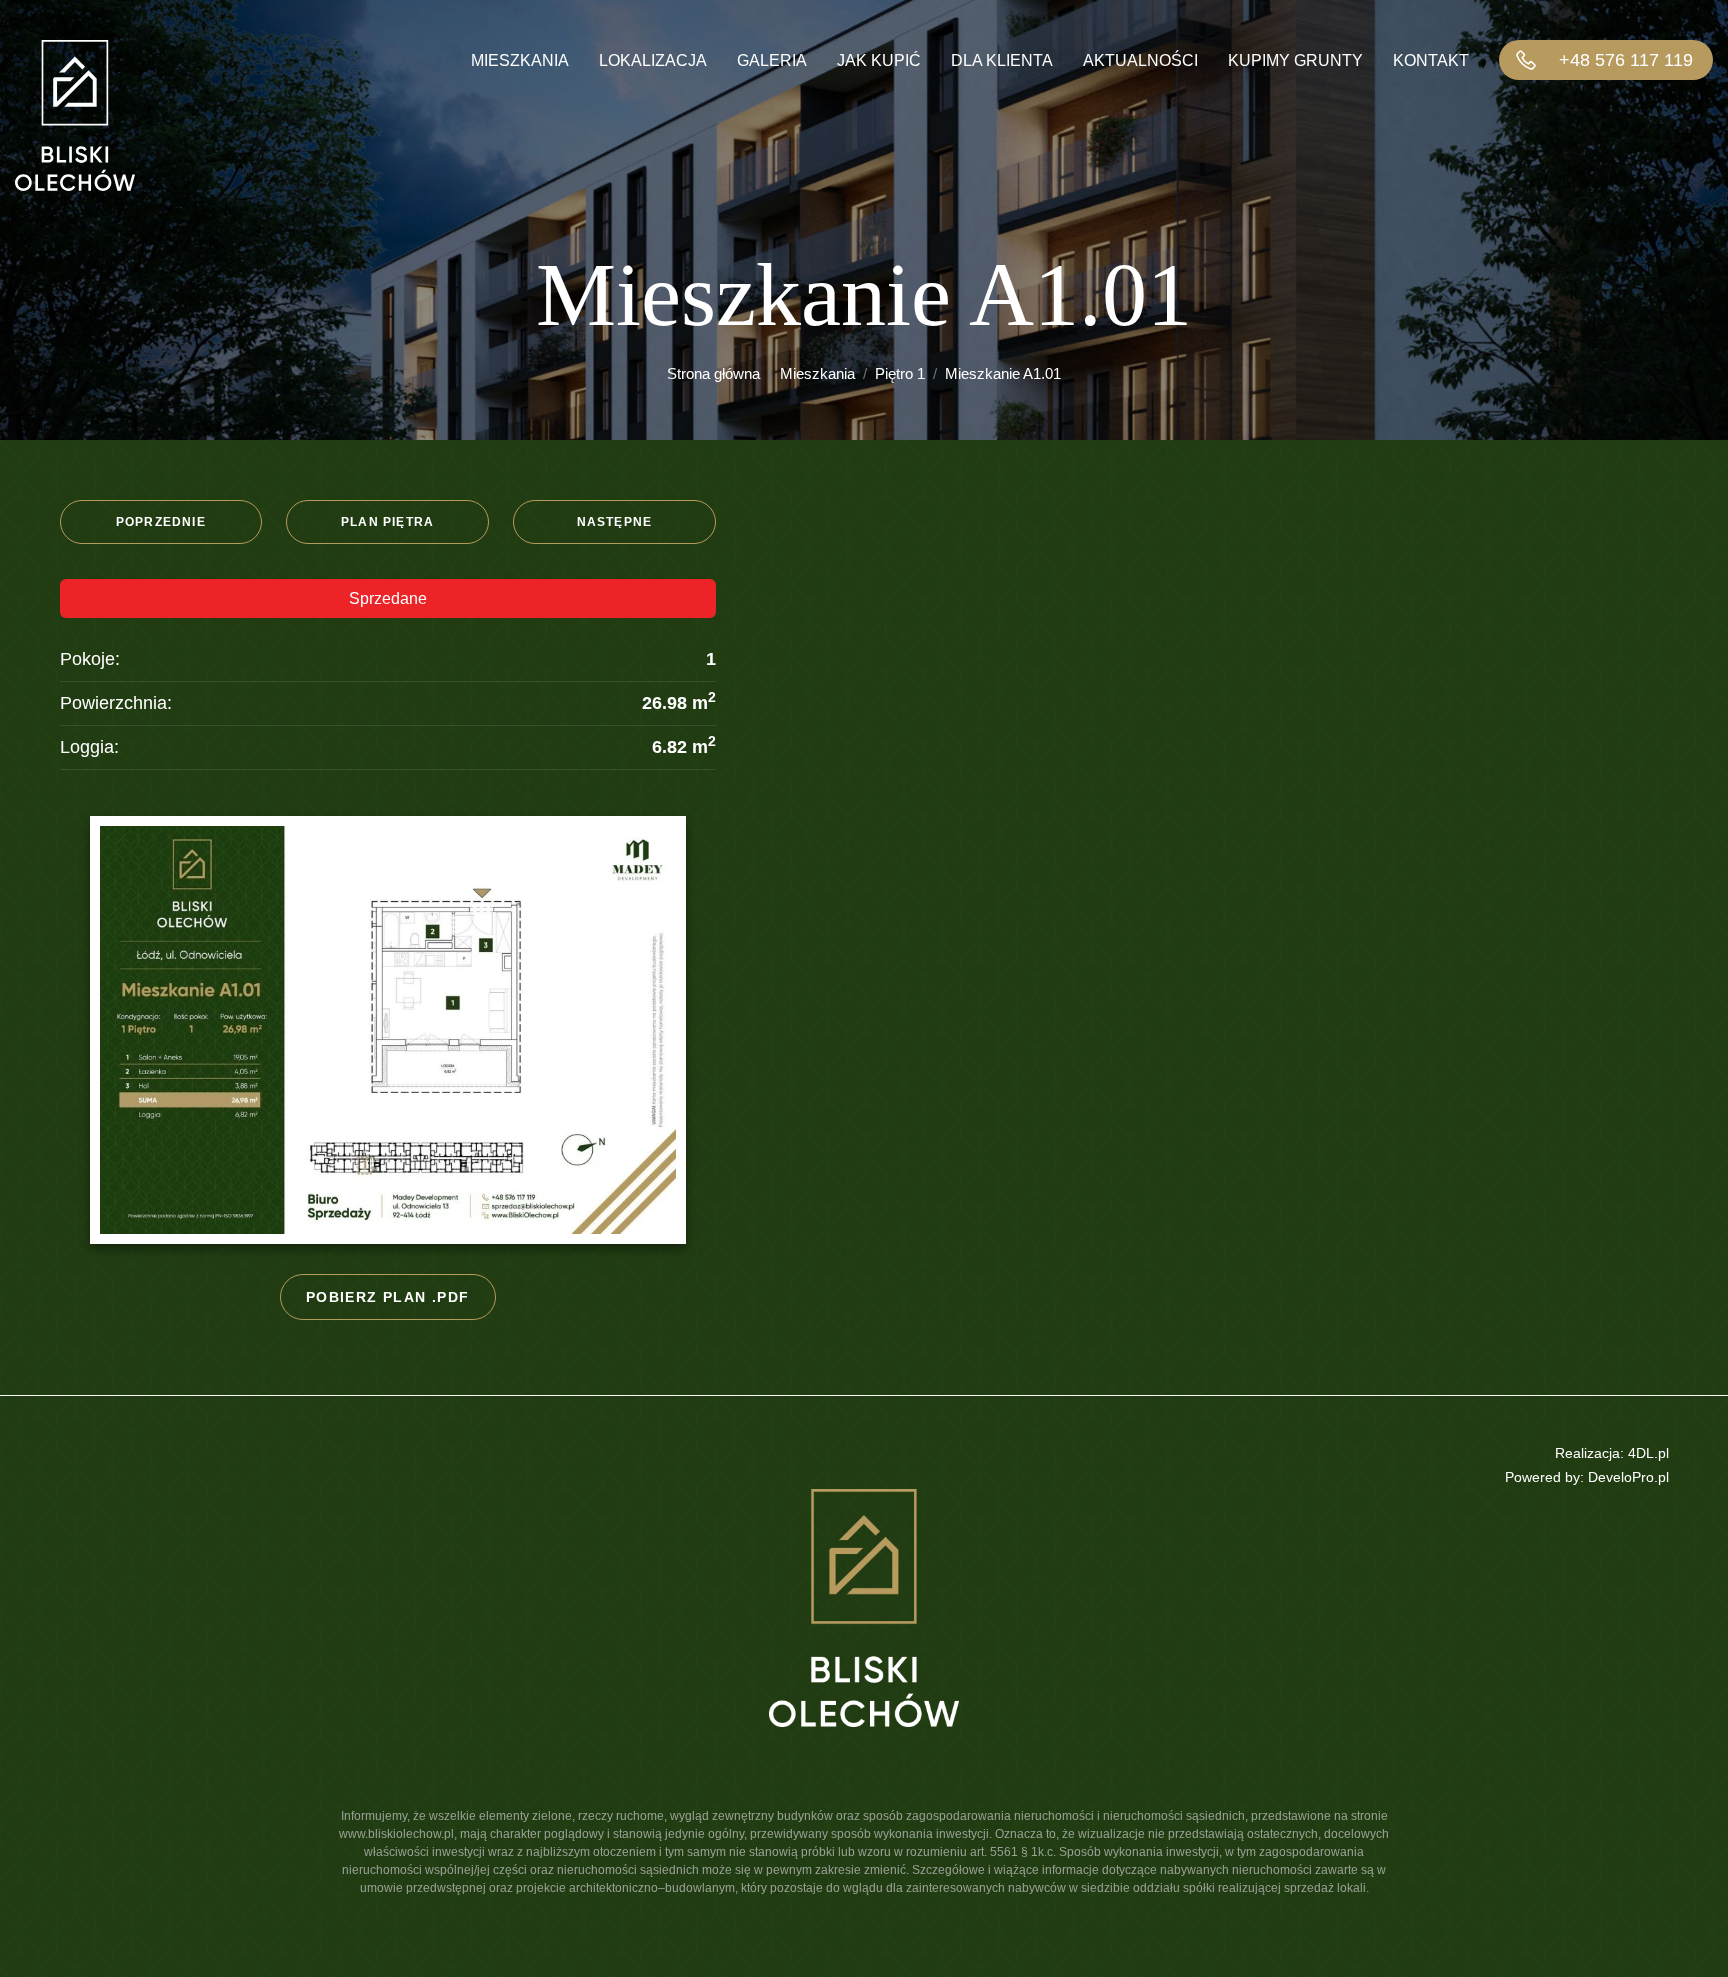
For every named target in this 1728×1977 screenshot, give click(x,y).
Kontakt (1431, 60)
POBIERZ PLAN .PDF (388, 1297)
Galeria (772, 60)
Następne (615, 522)
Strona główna (713, 373)
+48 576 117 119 (1626, 60)
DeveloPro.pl (1628, 1477)
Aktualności (1140, 60)
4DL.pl (1648, 1453)
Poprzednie (161, 522)
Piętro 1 (900, 373)
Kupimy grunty (1295, 60)
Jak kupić (879, 60)
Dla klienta (1002, 60)
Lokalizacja (653, 60)
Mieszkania (520, 60)
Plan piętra (387, 522)
